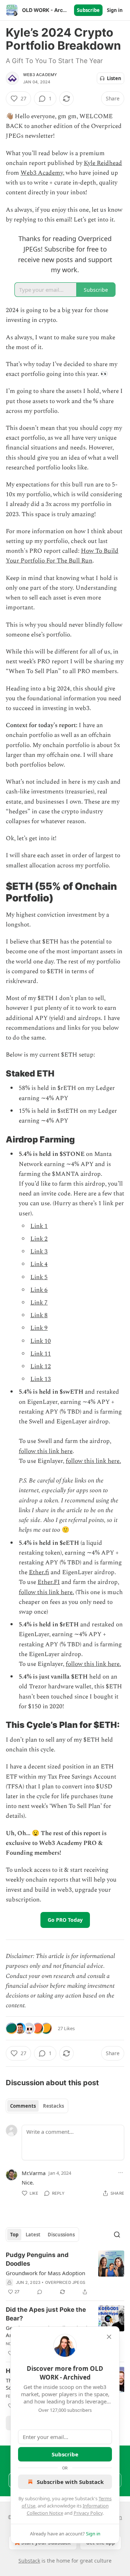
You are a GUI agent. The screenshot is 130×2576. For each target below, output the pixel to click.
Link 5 (39, 1277)
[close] (109, 2337)
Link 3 (39, 1252)
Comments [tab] (23, 2106)
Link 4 (39, 1264)
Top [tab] (14, 2235)
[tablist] (37, 2106)
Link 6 (39, 1290)
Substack (29, 2561)
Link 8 (39, 1315)
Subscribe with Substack (70, 2482)
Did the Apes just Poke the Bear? (46, 2314)
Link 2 (39, 1239)
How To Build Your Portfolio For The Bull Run (62, 556)
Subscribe (88, 10)
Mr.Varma (34, 2173)
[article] (65, 2273)
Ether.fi (39, 1572)
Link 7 (39, 1303)
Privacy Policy (88, 2513)
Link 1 (39, 1226)
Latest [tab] (33, 2235)
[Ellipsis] (121, 2173)
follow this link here (46, 1451)
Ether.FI (49, 1582)
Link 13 (41, 1379)
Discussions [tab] (61, 2235)
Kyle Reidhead (103, 163)
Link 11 (41, 1354)
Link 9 (39, 1328)
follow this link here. (93, 1461)
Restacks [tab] (53, 2106)
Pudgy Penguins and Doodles (37, 2259)
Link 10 (41, 1341)
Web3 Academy (40, 75)
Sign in (115, 10)
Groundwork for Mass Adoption (45, 2273)
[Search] (117, 2235)
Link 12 (41, 1366)
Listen (114, 78)
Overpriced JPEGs (65, 2282)
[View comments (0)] (40, 2292)
